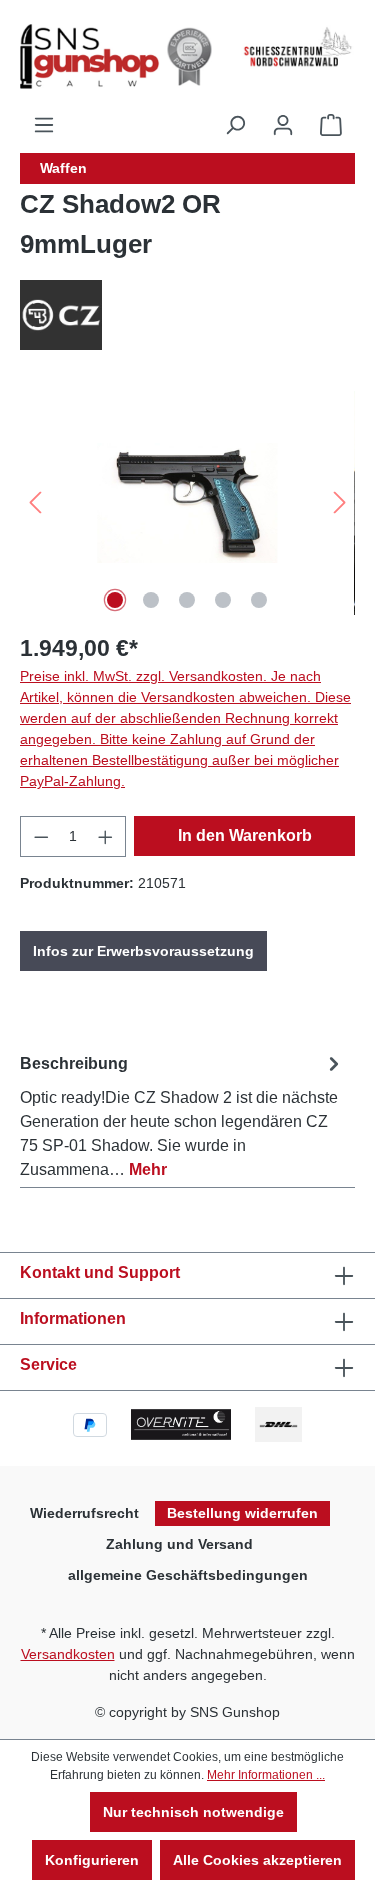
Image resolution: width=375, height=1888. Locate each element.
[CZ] (187, 315)
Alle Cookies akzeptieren (257, 1860)
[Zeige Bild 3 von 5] (187, 600)
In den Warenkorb (245, 835)
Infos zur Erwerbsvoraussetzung (143, 951)
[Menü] (44, 125)
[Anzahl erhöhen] (106, 836)
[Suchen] (235, 125)
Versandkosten (68, 1654)
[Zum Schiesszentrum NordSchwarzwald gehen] (297, 47)
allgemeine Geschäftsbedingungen (188, 1575)
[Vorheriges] (35, 502)
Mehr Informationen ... (266, 1775)
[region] (187, 502)
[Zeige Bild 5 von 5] (259, 600)
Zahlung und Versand (179, 1544)
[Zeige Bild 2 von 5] (151, 600)
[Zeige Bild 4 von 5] (223, 600)
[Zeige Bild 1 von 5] (115, 600)
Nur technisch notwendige (193, 1812)
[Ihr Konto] (283, 125)
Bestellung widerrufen (242, 1513)
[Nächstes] (340, 502)
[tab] (182, 1113)
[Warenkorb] (331, 125)
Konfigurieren (92, 1860)
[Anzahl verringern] (41, 836)
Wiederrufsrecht (84, 1513)
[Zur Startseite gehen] (109, 56)
